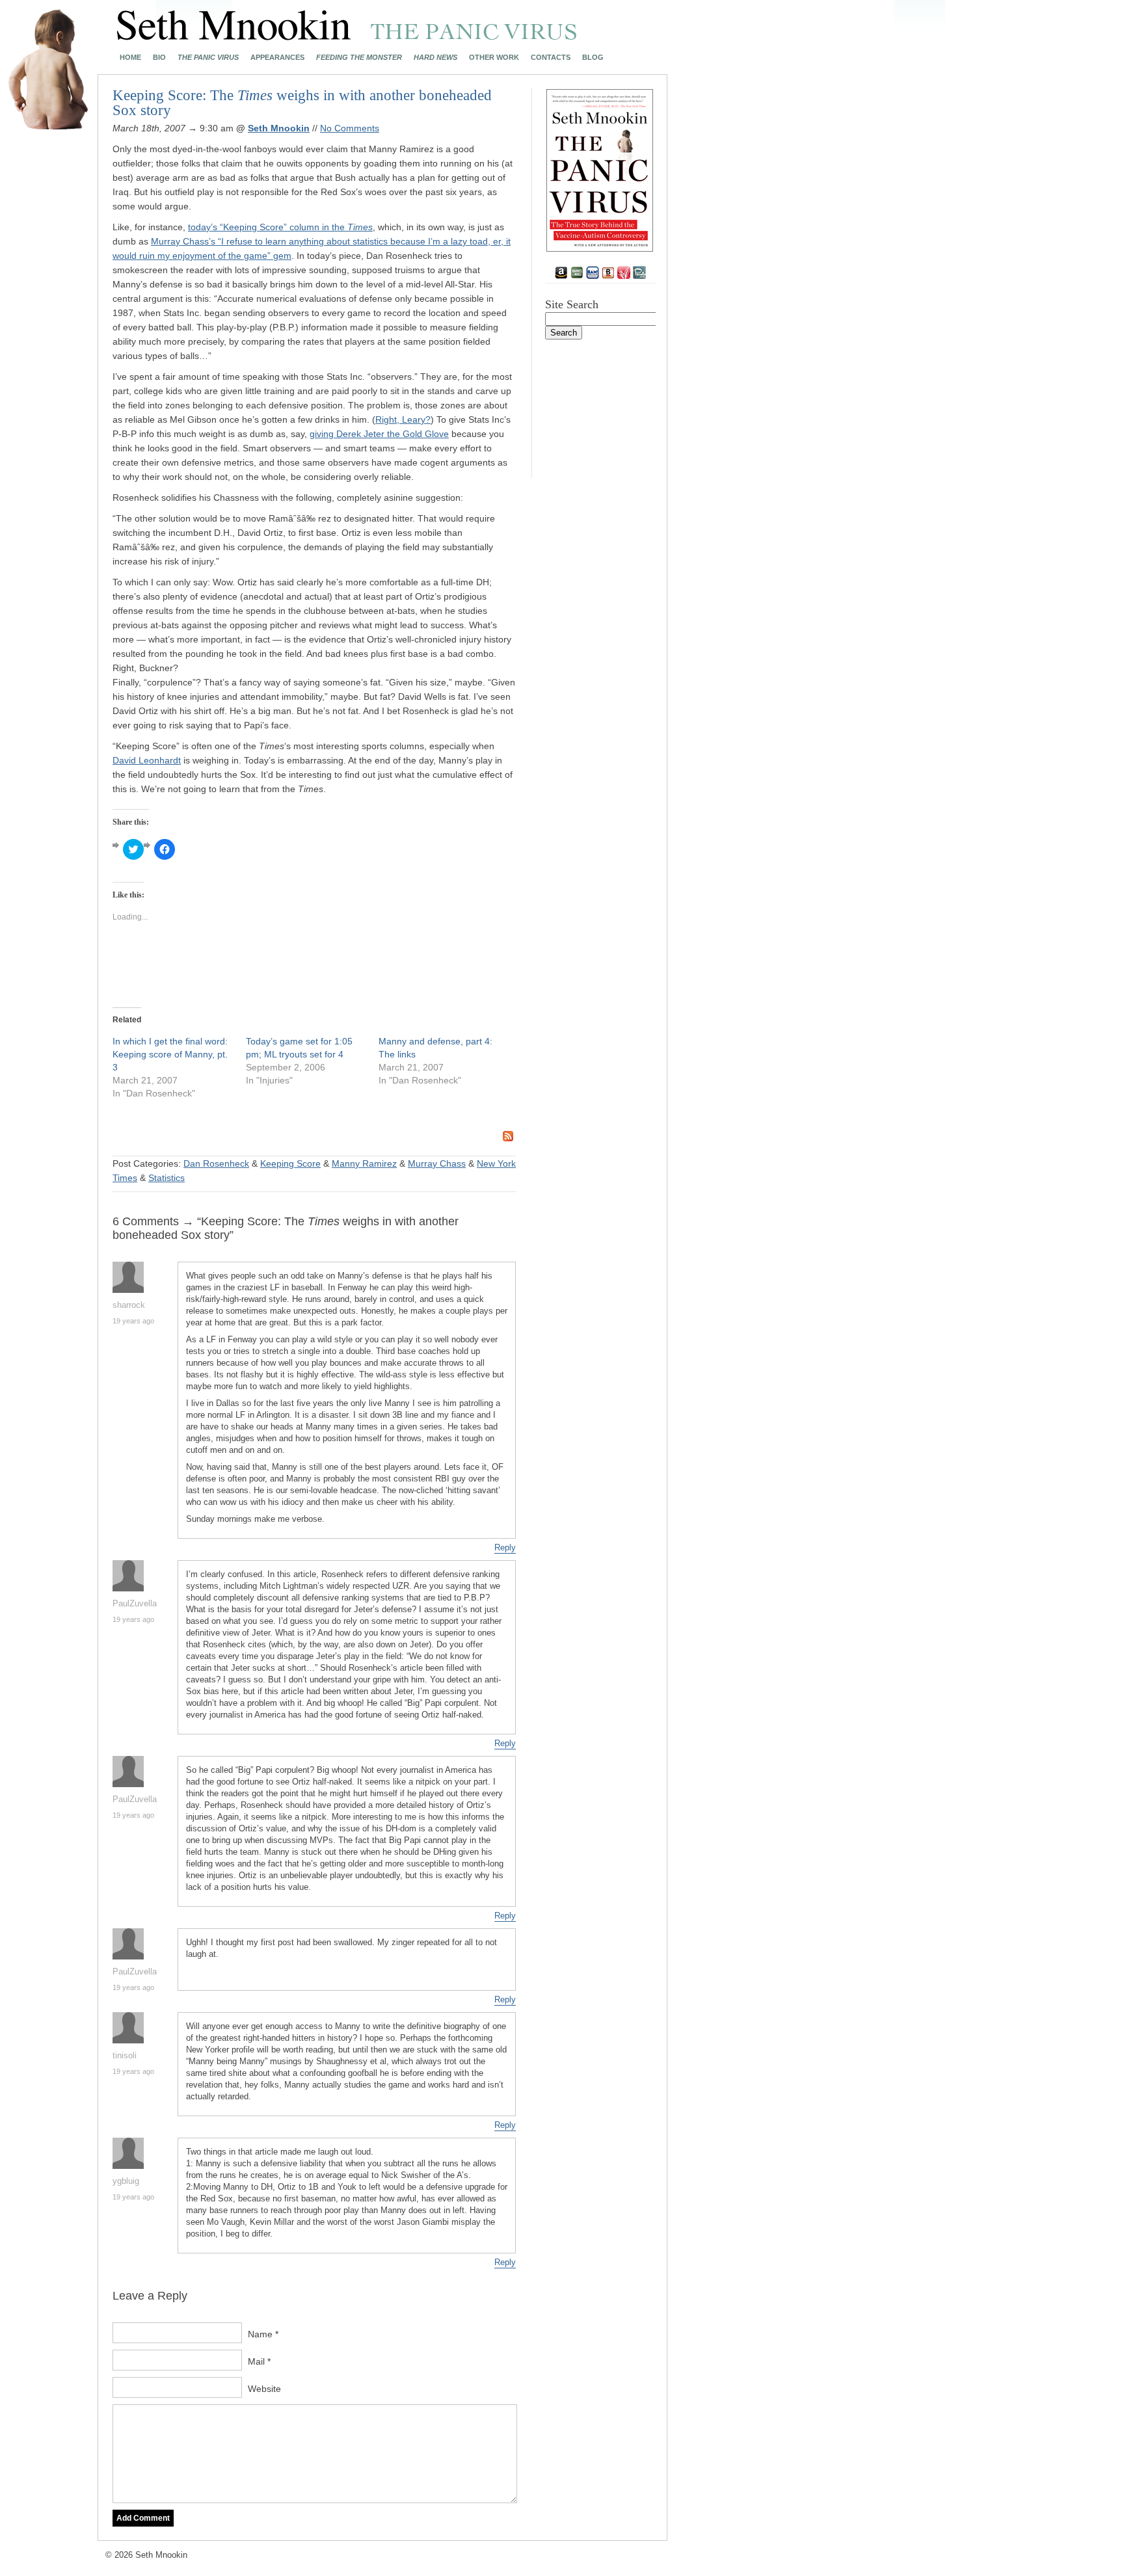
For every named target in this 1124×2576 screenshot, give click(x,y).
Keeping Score (290, 1163)
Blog (593, 58)
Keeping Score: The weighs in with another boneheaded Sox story (302, 103)
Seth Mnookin (279, 128)
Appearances (277, 58)
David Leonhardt (147, 760)
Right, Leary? (403, 419)
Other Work (494, 58)
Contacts (551, 58)
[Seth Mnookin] (347, 36)
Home (130, 58)
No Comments (350, 128)
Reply (505, 1547)
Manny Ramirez (364, 1163)
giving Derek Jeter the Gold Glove (379, 434)
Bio (159, 58)
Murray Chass (437, 1163)
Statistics (167, 1178)
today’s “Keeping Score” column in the (280, 227)
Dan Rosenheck (216, 1163)
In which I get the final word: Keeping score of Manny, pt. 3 (170, 1054)
